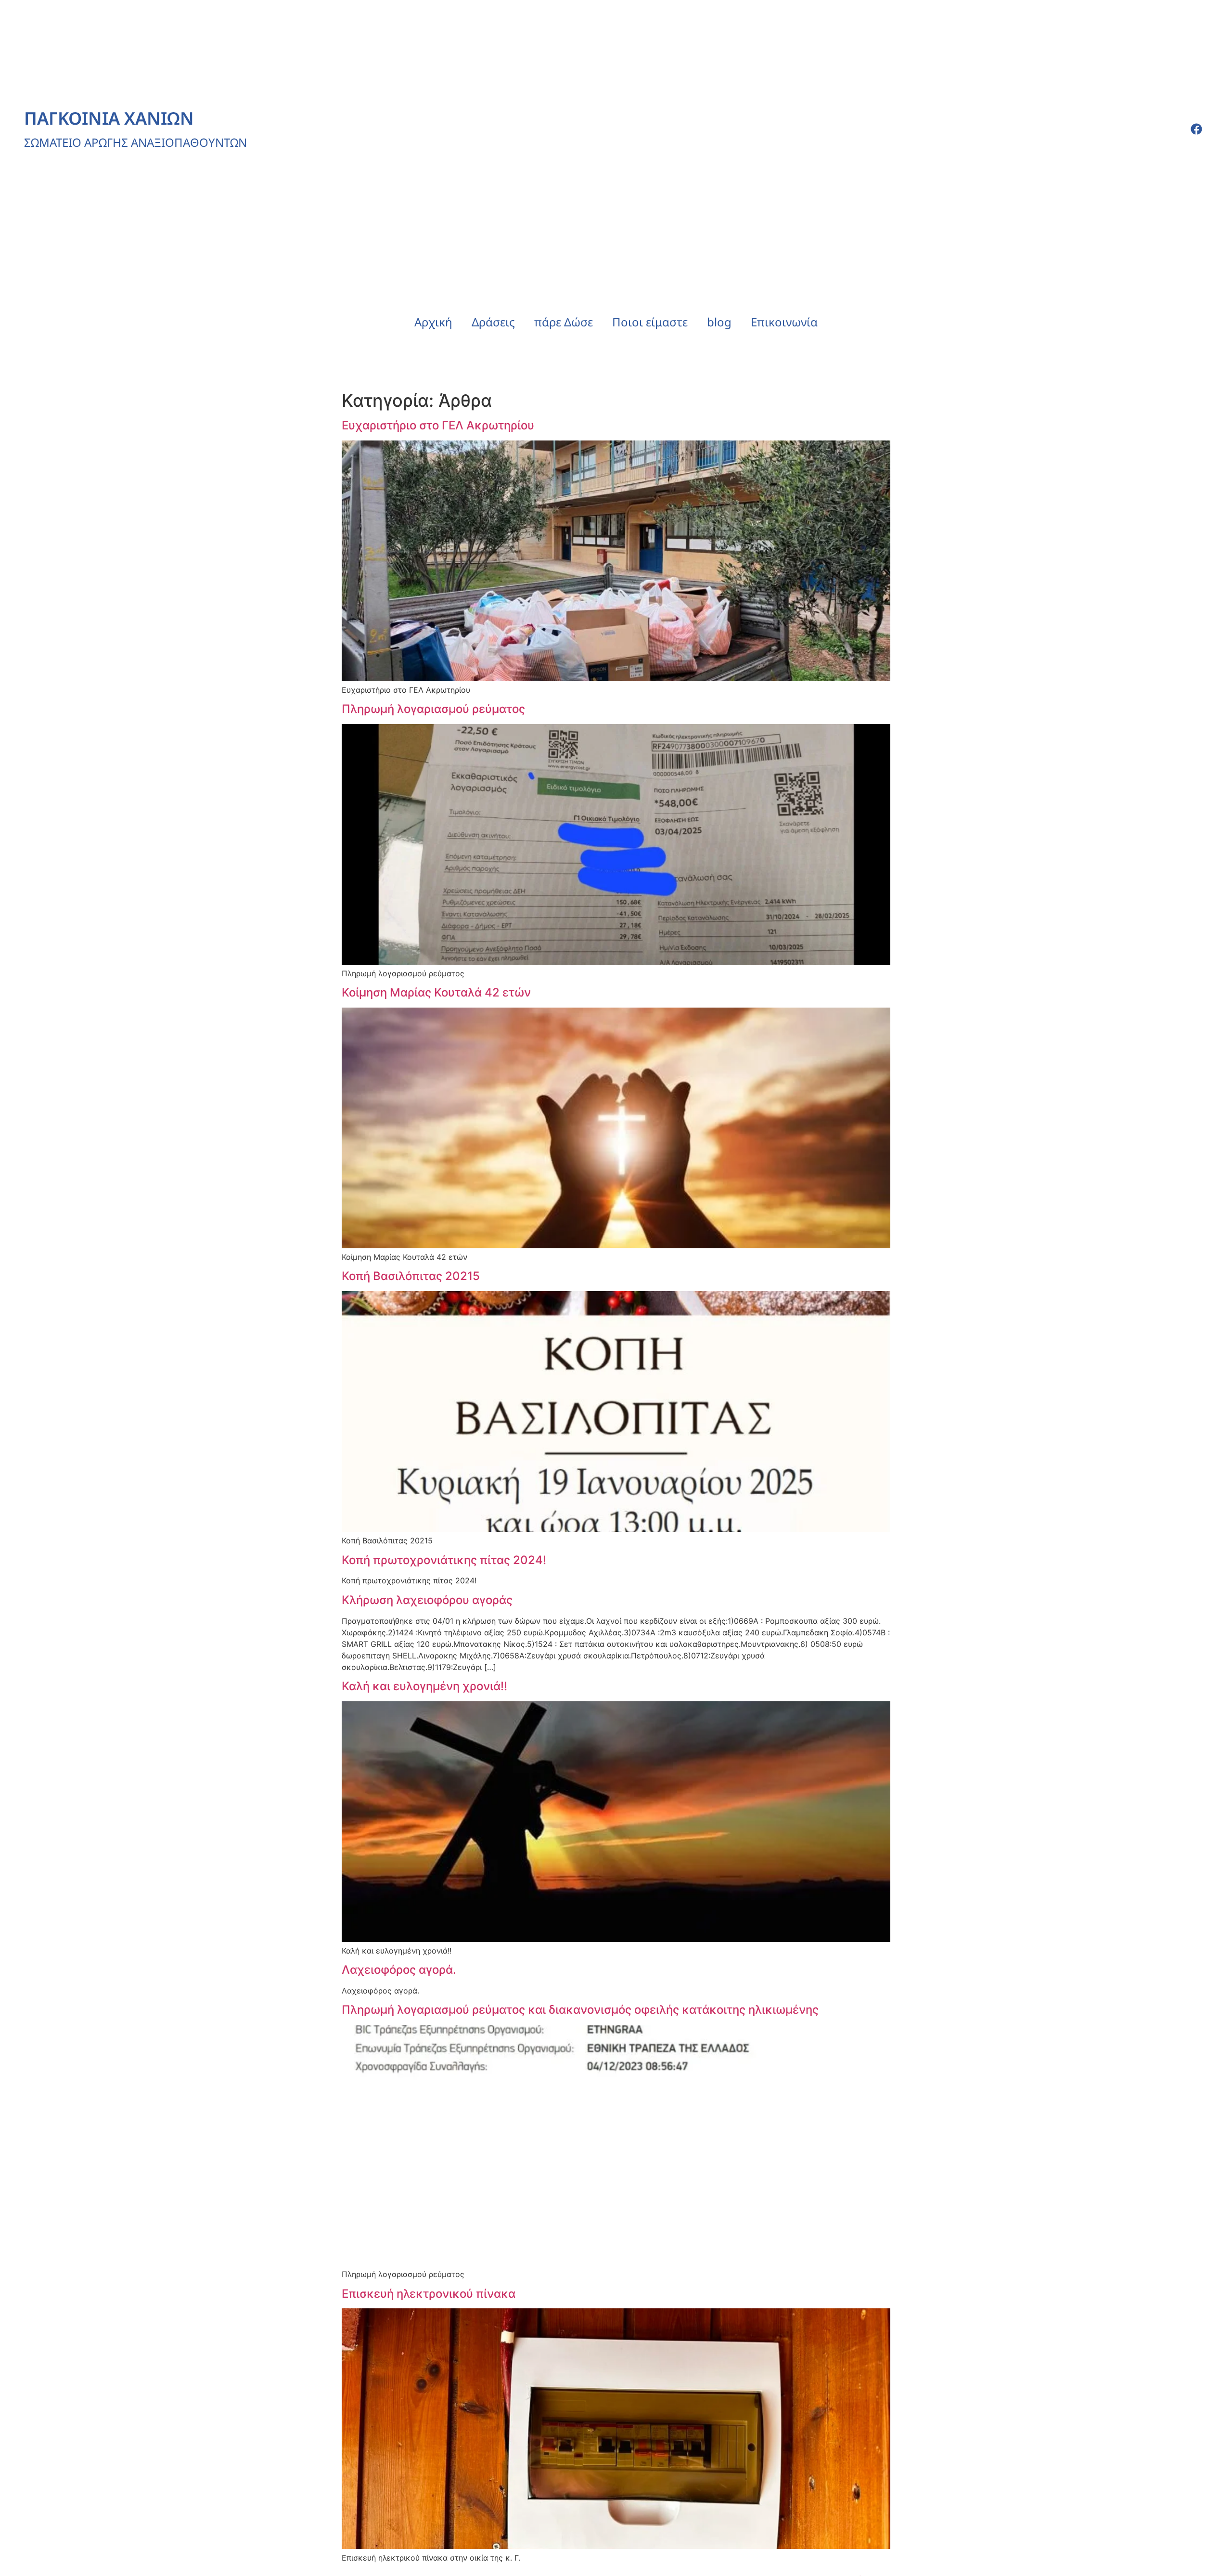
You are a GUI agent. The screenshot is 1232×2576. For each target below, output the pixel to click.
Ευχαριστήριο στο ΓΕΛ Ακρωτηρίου (438, 425)
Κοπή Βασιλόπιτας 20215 (411, 1276)
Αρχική (433, 322)
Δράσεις (493, 322)
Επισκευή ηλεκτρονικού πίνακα (429, 2294)
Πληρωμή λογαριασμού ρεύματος (433, 709)
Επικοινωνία (784, 322)
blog (719, 322)
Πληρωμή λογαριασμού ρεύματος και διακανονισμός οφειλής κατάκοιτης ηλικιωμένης (580, 2010)
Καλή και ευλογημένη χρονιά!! (424, 1686)
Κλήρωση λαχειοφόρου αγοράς (427, 1600)
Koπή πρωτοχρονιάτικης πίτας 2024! (444, 1560)
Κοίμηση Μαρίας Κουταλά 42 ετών (436, 992)
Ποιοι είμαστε (650, 322)
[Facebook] (1196, 129)
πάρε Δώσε (564, 322)
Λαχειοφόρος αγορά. (399, 1970)
